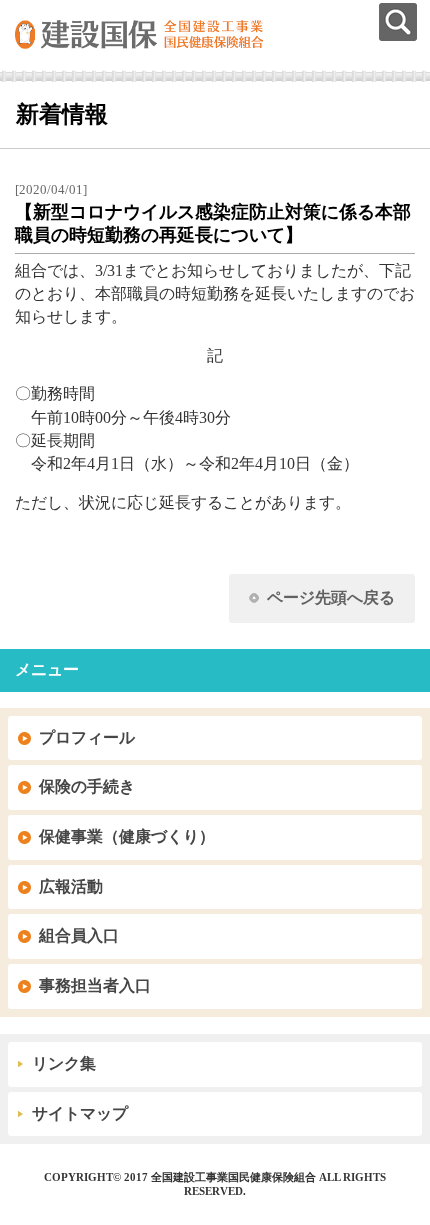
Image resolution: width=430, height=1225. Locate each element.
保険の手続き (87, 786)
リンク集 (64, 1063)
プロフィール (87, 737)
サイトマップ (80, 1113)
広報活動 (71, 886)
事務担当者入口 (95, 985)
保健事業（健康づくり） (127, 836)
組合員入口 (79, 935)
